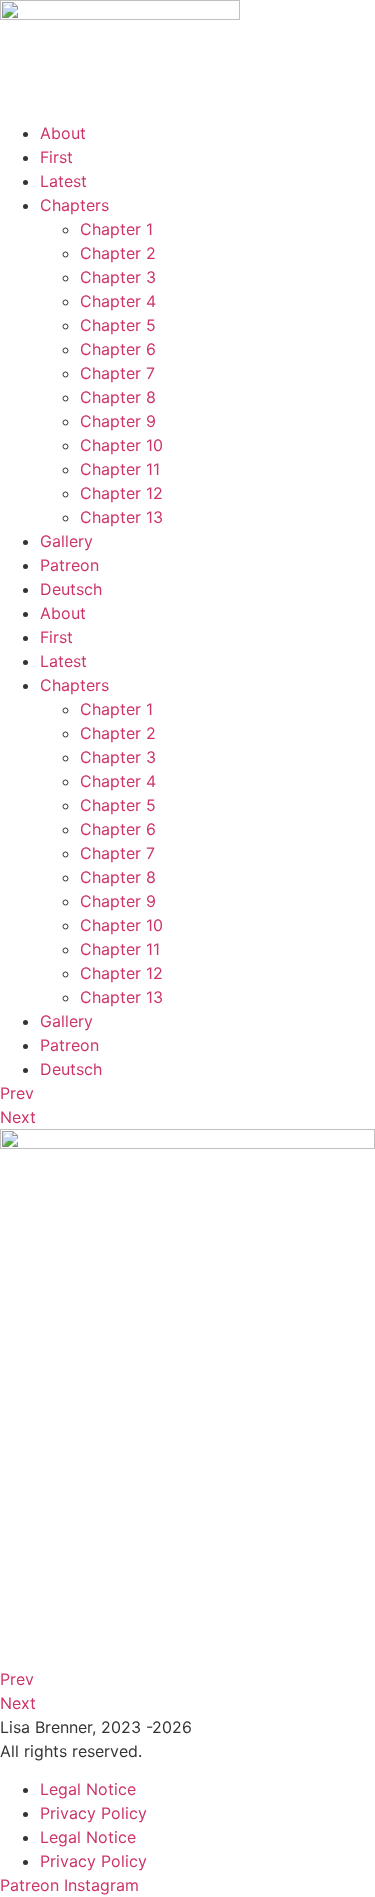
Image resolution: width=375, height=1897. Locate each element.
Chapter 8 (118, 397)
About (63, 133)
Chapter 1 (116, 229)
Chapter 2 (118, 253)
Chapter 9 (118, 421)
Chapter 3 (118, 277)
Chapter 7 (117, 373)
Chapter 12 (121, 493)
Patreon (69, 565)
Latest (63, 181)
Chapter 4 (118, 301)
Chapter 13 (121, 517)
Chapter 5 (118, 325)
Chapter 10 (121, 445)
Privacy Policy (93, 1813)
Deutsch (71, 589)
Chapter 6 (118, 349)
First (56, 157)
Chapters (74, 205)
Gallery (66, 541)
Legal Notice (88, 1789)
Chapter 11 (120, 469)
